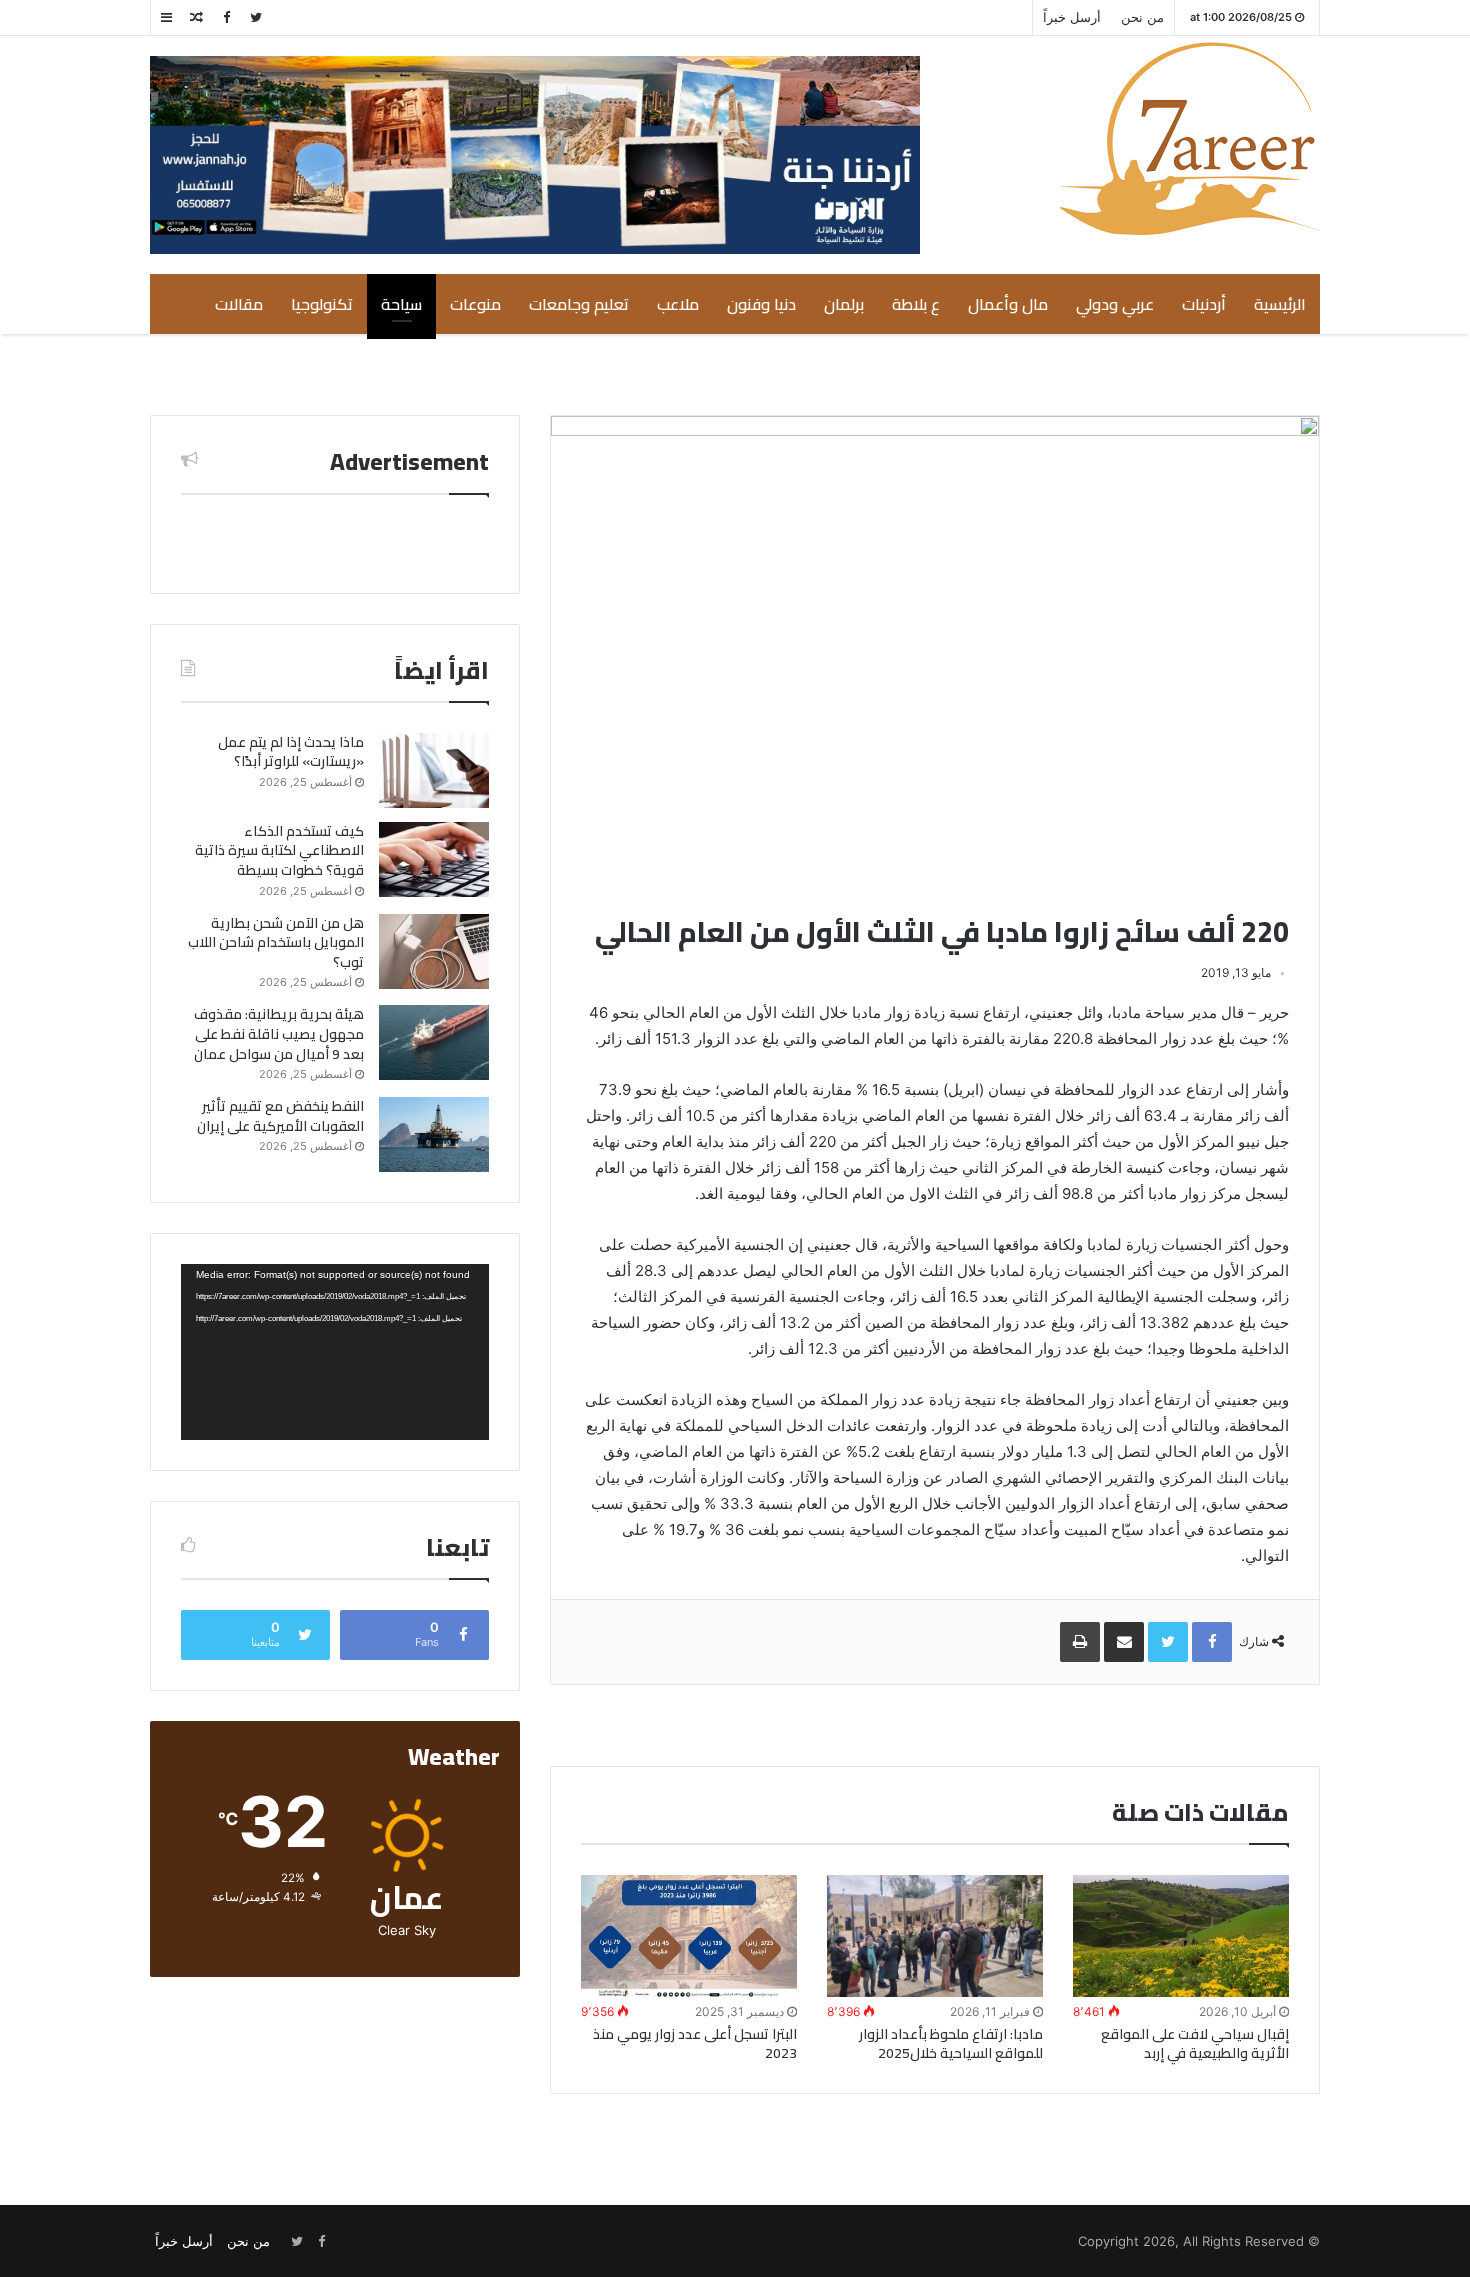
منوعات (475, 304)
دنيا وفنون (761, 304)
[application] (335, 1352)
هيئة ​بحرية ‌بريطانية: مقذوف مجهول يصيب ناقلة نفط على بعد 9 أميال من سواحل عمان (279, 1033)
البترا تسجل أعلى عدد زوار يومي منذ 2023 (695, 2043)
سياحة (401, 304)
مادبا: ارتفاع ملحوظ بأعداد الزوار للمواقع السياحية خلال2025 (951, 2043)
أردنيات (1204, 304)
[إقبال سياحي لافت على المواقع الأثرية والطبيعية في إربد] (1181, 1936)
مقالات (239, 304)
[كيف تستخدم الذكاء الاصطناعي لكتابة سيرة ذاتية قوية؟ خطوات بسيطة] (434, 859)
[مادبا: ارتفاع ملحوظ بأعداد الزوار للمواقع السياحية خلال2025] (935, 1935)
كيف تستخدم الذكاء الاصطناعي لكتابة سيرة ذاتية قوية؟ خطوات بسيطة (279, 850)
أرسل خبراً (1072, 17)
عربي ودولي (1115, 304)
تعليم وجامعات (579, 304)
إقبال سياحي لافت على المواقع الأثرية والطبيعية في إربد (1195, 2043)
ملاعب (678, 304)
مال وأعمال (1008, 304)
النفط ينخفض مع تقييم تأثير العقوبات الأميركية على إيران (280, 1116)
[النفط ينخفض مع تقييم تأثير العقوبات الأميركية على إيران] (434, 1134)
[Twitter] (256, 17)
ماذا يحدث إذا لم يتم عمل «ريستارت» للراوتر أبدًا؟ (291, 752)
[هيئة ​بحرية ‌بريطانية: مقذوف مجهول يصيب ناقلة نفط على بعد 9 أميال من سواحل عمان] (434, 1042)
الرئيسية (1280, 304)
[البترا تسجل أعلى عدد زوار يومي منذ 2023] (689, 1936)
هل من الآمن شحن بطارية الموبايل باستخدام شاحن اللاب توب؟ (276, 942)
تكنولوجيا (322, 304)
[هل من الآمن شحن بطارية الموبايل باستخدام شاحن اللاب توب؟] (434, 951)
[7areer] (1189, 138)
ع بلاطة (916, 304)
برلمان (844, 304)
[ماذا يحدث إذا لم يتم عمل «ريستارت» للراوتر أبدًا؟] (434, 770)
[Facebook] (226, 17)
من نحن (1142, 17)
